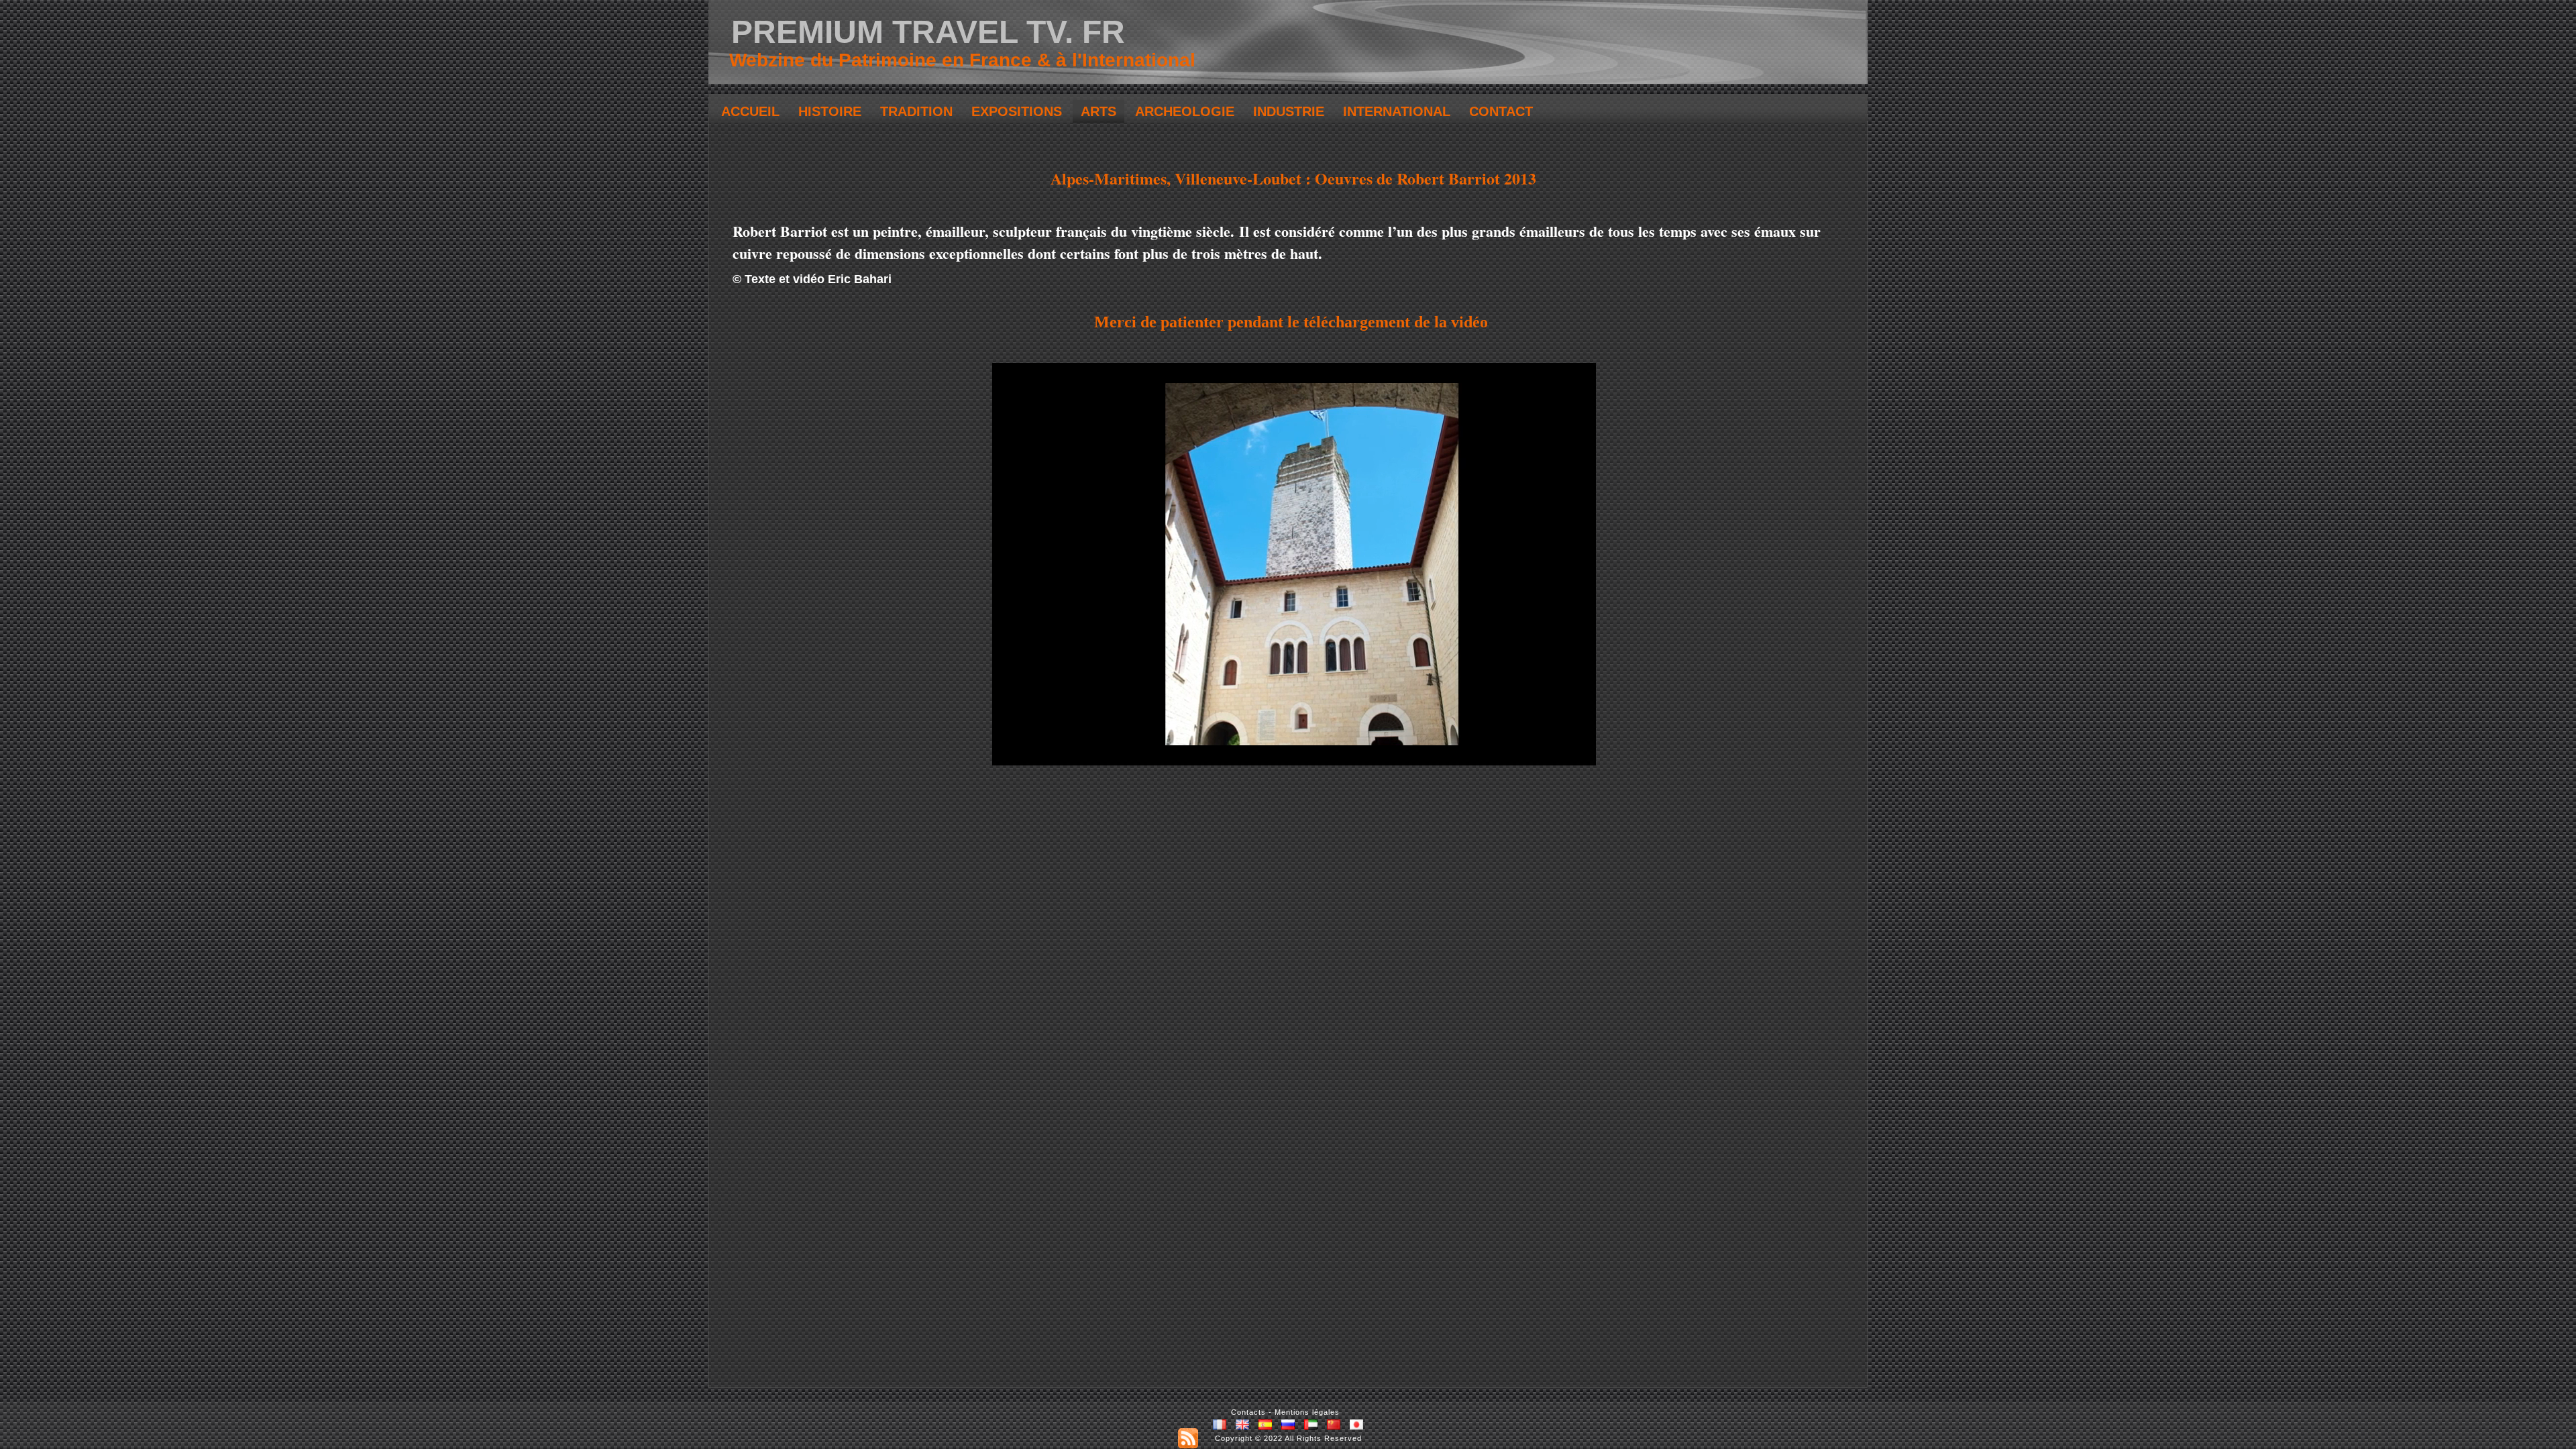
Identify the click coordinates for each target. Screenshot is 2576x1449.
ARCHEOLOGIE (1185, 111)
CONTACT (1501, 111)
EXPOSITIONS (1017, 111)
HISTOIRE (830, 111)
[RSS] (1188, 1438)
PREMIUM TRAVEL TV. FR (928, 32)
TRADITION (916, 111)
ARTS (1098, 111)
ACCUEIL (750, 111)
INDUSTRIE (1289, 111)
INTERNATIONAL (1397, 111)
